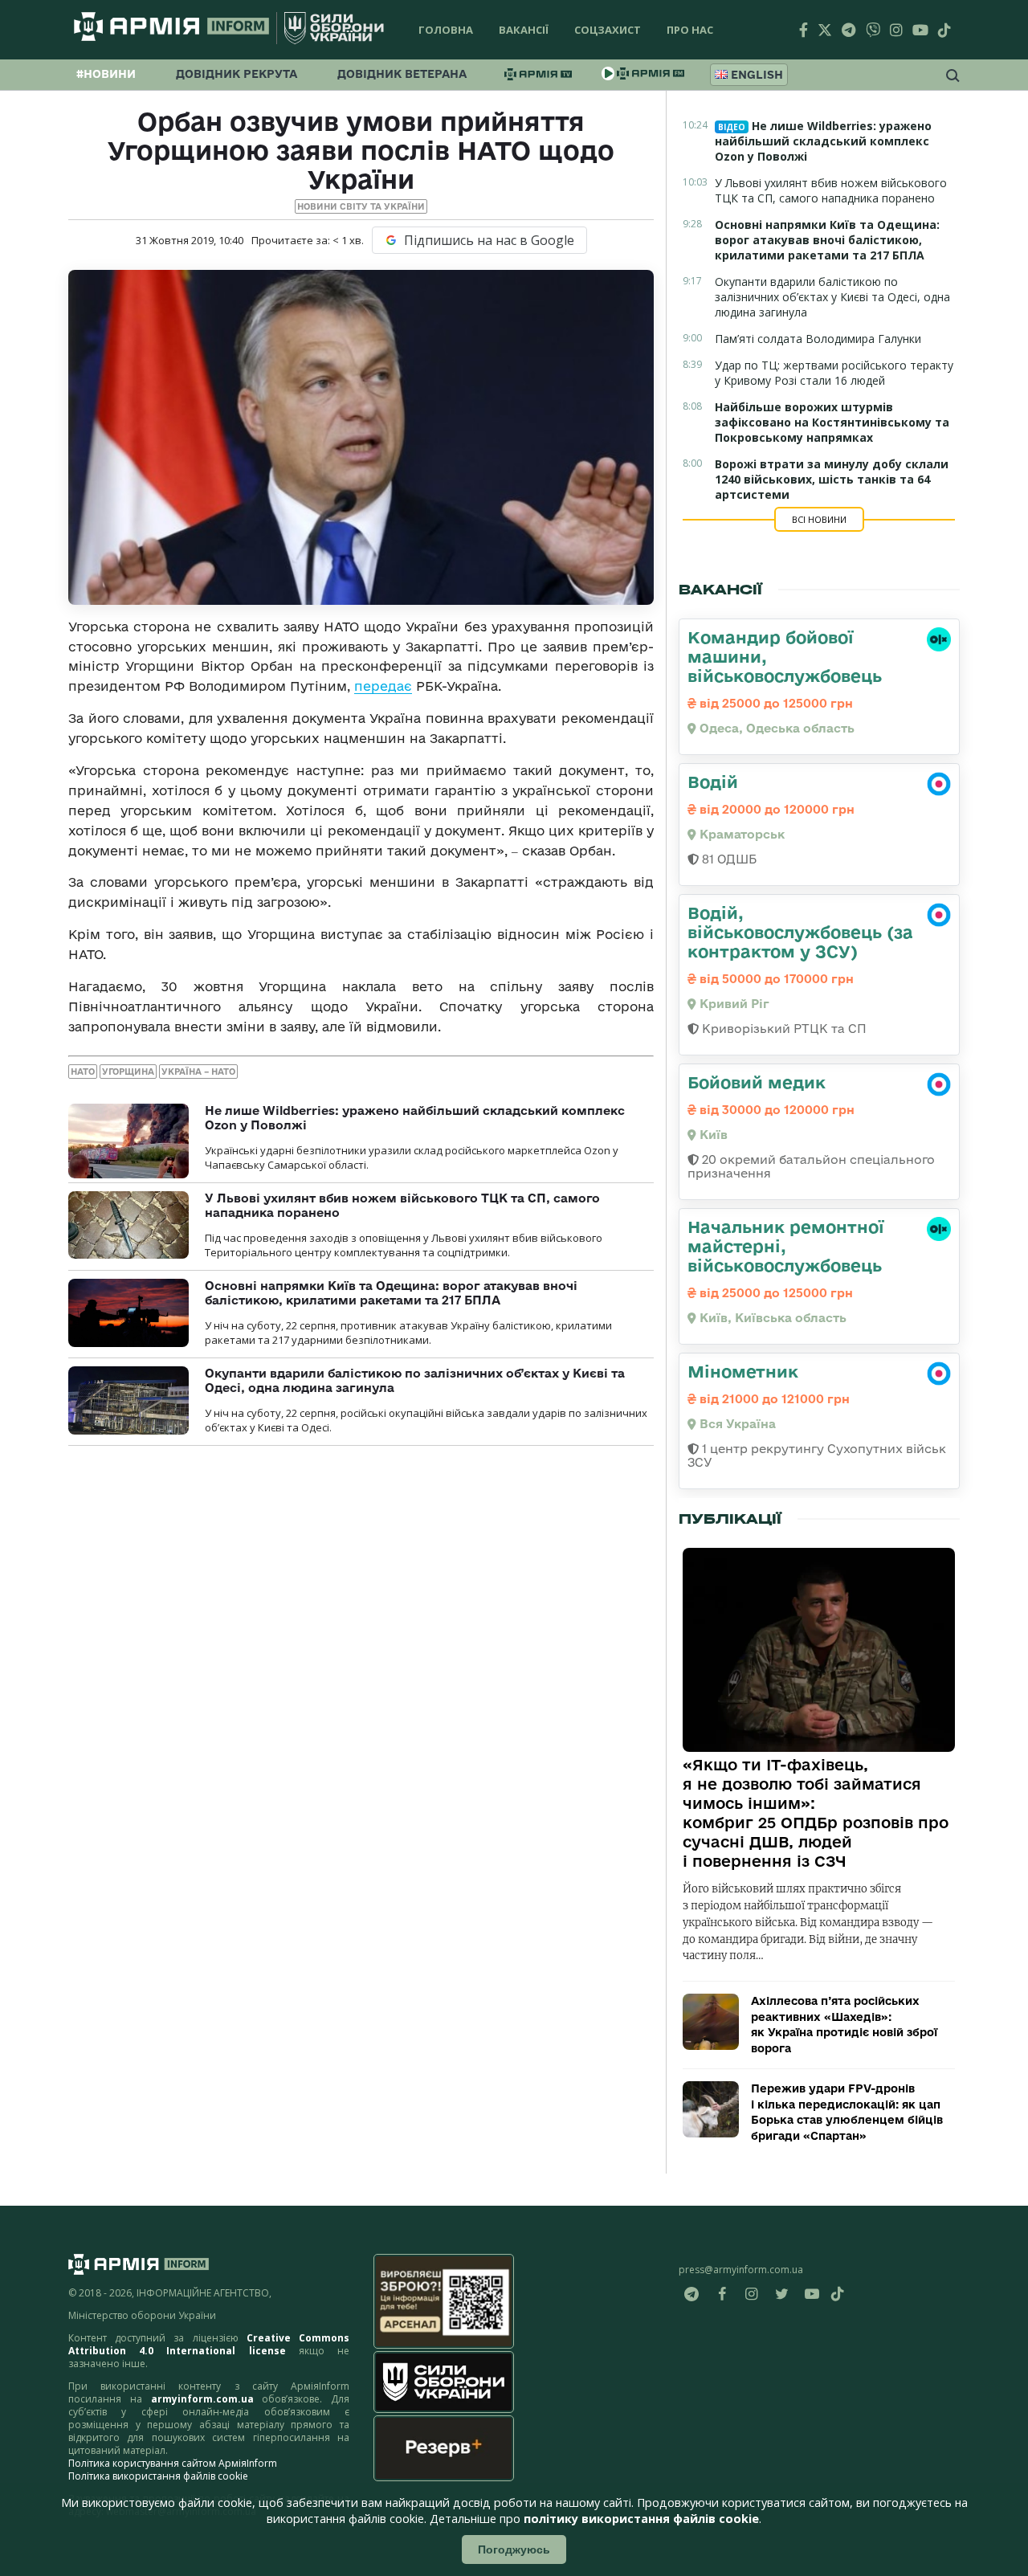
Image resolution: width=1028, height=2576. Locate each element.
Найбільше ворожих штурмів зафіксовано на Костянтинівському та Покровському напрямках (832, 422)
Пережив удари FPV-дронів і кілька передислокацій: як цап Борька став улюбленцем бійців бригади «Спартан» (847, 2112)
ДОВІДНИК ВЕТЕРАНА (402, 74)
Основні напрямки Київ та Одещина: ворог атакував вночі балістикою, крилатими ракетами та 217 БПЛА (391, 1293)
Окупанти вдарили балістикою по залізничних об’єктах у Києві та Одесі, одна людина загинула (832, 297)
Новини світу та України (361, 206)
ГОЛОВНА (446, 30)
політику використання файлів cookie (641, 2519)
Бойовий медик (757, 1082)
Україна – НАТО (198, 1072)
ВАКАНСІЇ (524, 30)
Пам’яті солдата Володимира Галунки (818, 339)
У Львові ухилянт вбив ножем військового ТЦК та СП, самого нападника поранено (831, 190)
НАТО (83, 1072)
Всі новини (819, 519)
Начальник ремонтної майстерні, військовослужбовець (786, 1246)
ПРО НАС (690, 30)
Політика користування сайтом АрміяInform (173, 2463)
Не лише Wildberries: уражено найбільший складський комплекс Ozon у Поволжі (823, 141)
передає (383, 686)
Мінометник (743, 1371)
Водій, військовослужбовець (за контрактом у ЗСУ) (800, 932)
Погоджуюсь (514, 2549)
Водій (713, 782)
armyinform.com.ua (202, 2399)
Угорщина (128, 1072)
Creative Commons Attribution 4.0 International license (209, 2344)
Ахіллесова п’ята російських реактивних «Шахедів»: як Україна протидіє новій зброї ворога (844, 2025)
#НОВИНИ (106, 74)
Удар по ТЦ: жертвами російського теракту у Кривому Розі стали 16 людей (834, 373)
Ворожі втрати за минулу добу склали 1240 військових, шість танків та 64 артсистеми (832, 479)
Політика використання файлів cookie (158, 2476)
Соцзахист (608, 30)
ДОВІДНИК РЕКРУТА (237, 74)
